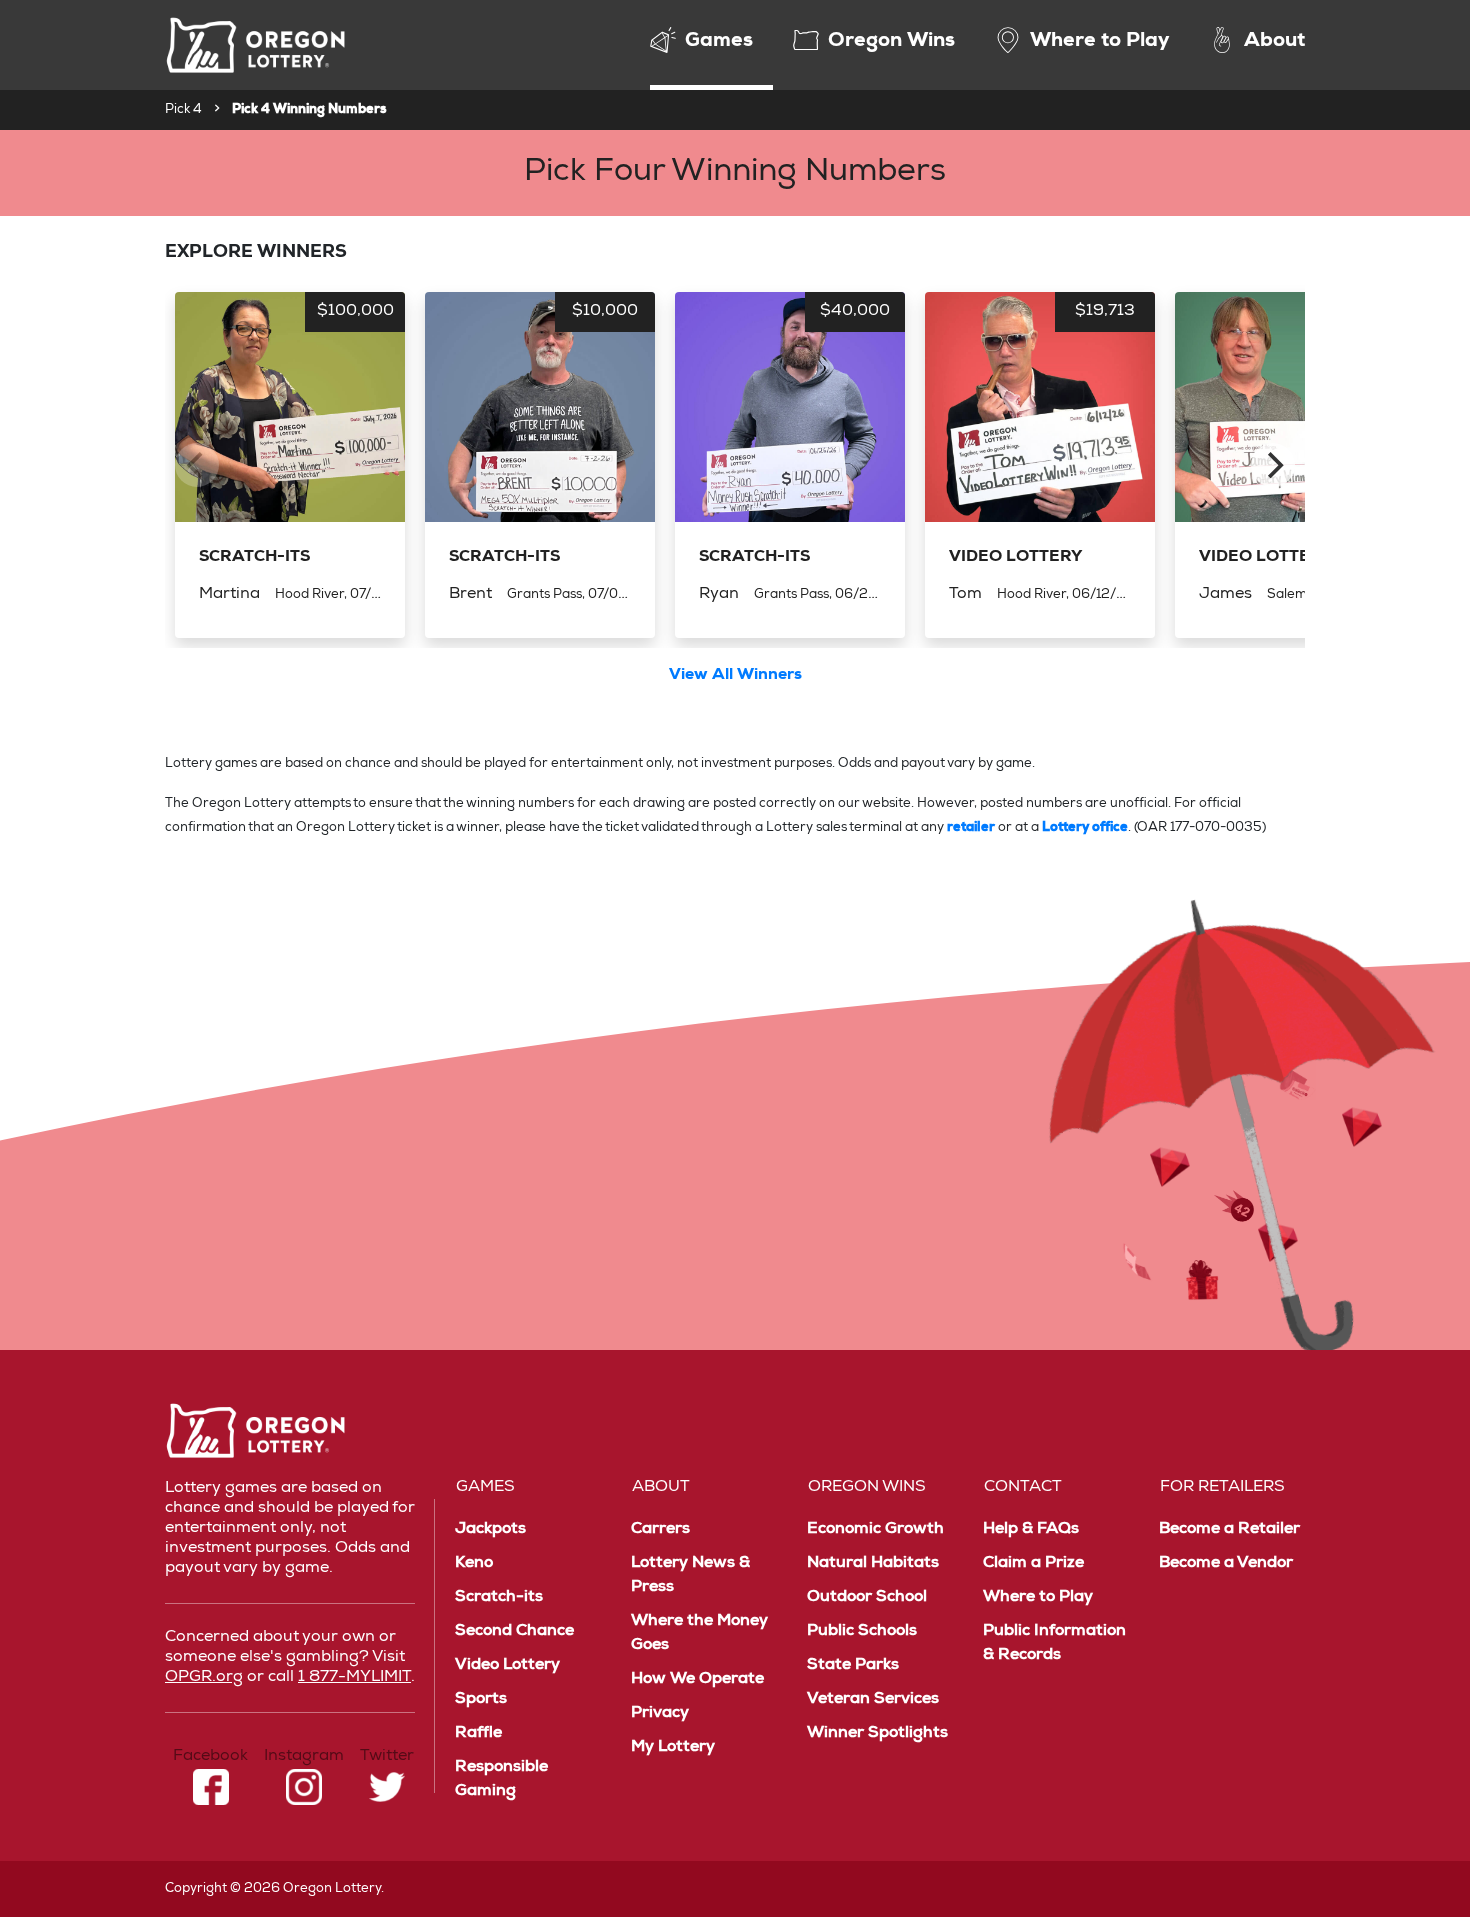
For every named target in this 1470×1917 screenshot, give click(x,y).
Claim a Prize (1033, 1564)
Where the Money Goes (699, 1634)
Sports (481, 1700)
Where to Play (1038, 1598)
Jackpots (490, 1530)
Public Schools (862, 1632)
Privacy (660, 1714)
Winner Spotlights (877, 1734)
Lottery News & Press (690, 1576)
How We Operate (697, 1680)
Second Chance (514, 1632)
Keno (474, 1564)
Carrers (660, 1530)
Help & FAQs (1031, 1530)
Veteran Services (873, 1700)
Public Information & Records (1054, 1644)
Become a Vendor (1226, 1564)
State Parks (853, 1666)
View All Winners (735, 676)
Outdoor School (867, 1598)
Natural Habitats (873, 1564)
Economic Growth (875, 1530)
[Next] (1273, 465)
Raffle (478, 1734)
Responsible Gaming (501, 1780)
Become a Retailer (1229, 1530)
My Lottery (673, 1748)
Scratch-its (499, 1598)
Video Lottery (507, 1666)
